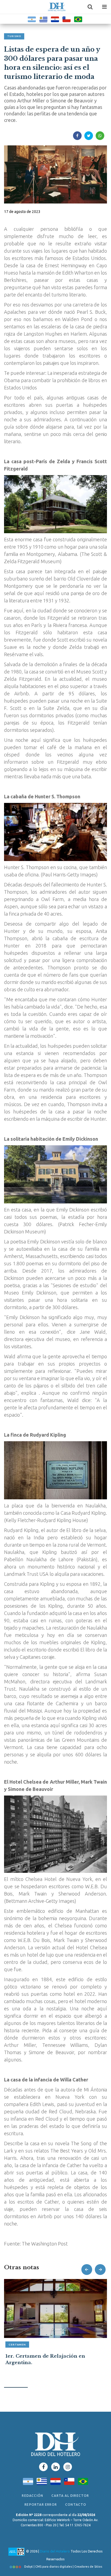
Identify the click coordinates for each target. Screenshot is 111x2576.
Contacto (76, 2505)
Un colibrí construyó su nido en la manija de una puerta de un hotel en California (52, 2363)
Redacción (32, 2496)
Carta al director (70, 2496)
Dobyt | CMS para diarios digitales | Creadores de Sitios (63, 2567)
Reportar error (41, 2505)
